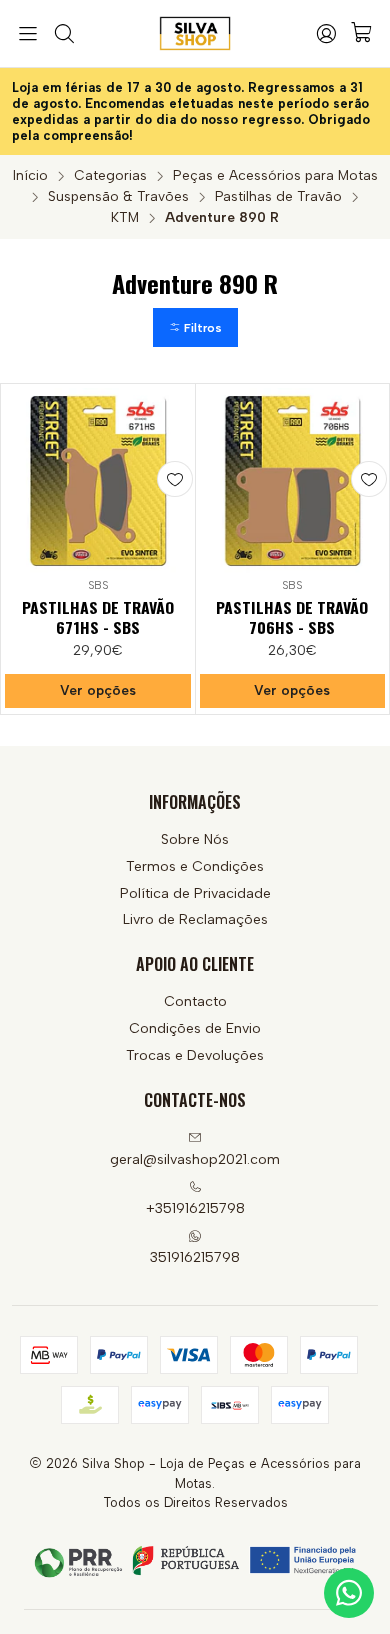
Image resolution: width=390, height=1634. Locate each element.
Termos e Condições (195, 866)
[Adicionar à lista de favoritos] (175, 479)
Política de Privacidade (195, 893)
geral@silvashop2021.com (195, 1159)
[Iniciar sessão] (326, 34)
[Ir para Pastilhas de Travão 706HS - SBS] (293, 481)
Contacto (195, 1001)
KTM (125, 218)
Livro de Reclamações (195, 919)
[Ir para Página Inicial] (195, 34)
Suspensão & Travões (118, 197)
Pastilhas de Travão (278, 197)
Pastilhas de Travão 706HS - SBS (292, 618)
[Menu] (28, 34)
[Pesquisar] (63, 34)
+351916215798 (195, 1208)
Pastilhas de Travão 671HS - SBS (98, 618)
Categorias (110, 176)
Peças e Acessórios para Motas (275, 176)
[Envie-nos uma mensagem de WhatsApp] (349, 1593)
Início (30, 176)
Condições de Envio (195, 1028)
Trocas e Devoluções (195, 1055)
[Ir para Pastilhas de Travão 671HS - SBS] (98, 481)
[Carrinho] (362, 33)
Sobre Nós (195, 839)
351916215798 (195, 1257)
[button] (195, 327)
